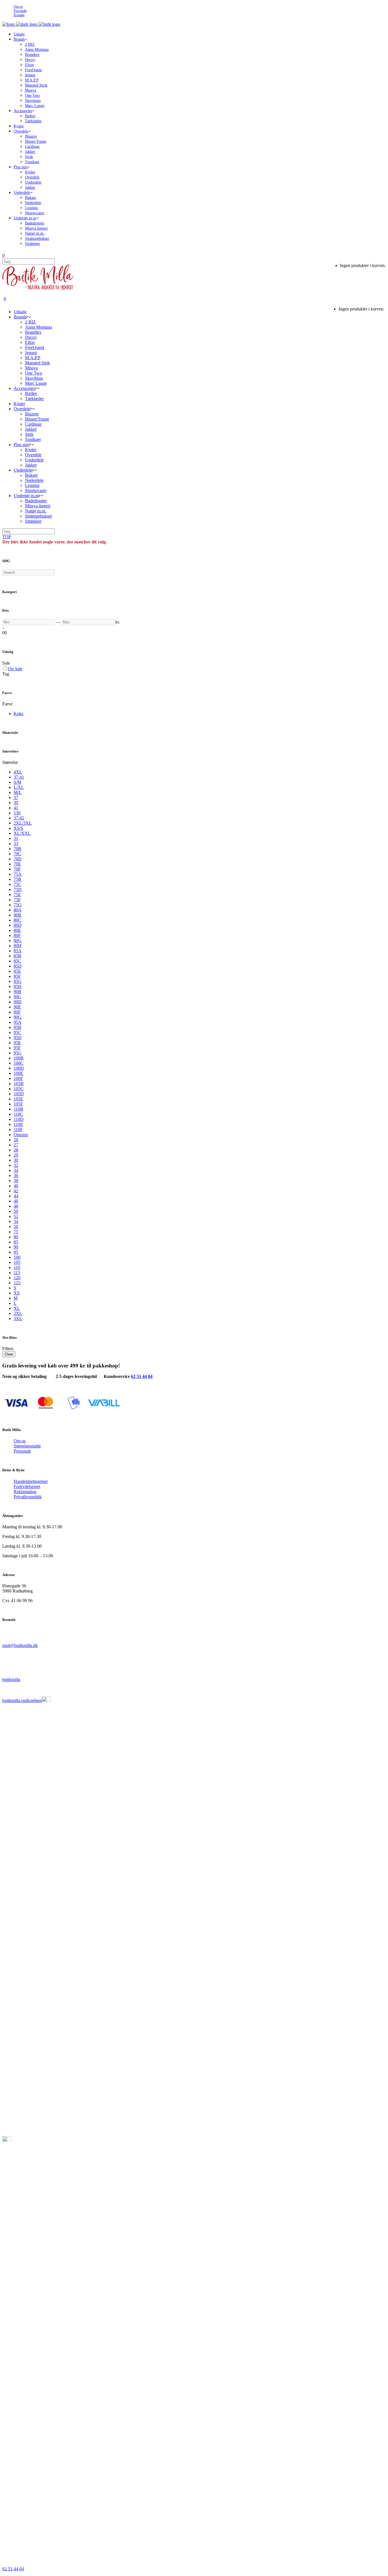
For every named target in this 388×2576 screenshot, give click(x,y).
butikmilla (11, 1679)
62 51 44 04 (142, 1376)
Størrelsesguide (27, 1446)
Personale (20, 11)
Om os (18, 7)
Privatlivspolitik (28, 1497)
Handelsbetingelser (31, 1481)
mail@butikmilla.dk (20, 1645)
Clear (9, 1354)
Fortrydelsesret (27, 1486)
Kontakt (19, 15)
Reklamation (25, 1492)
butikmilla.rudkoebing (22, 1700)
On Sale (15, 669)
